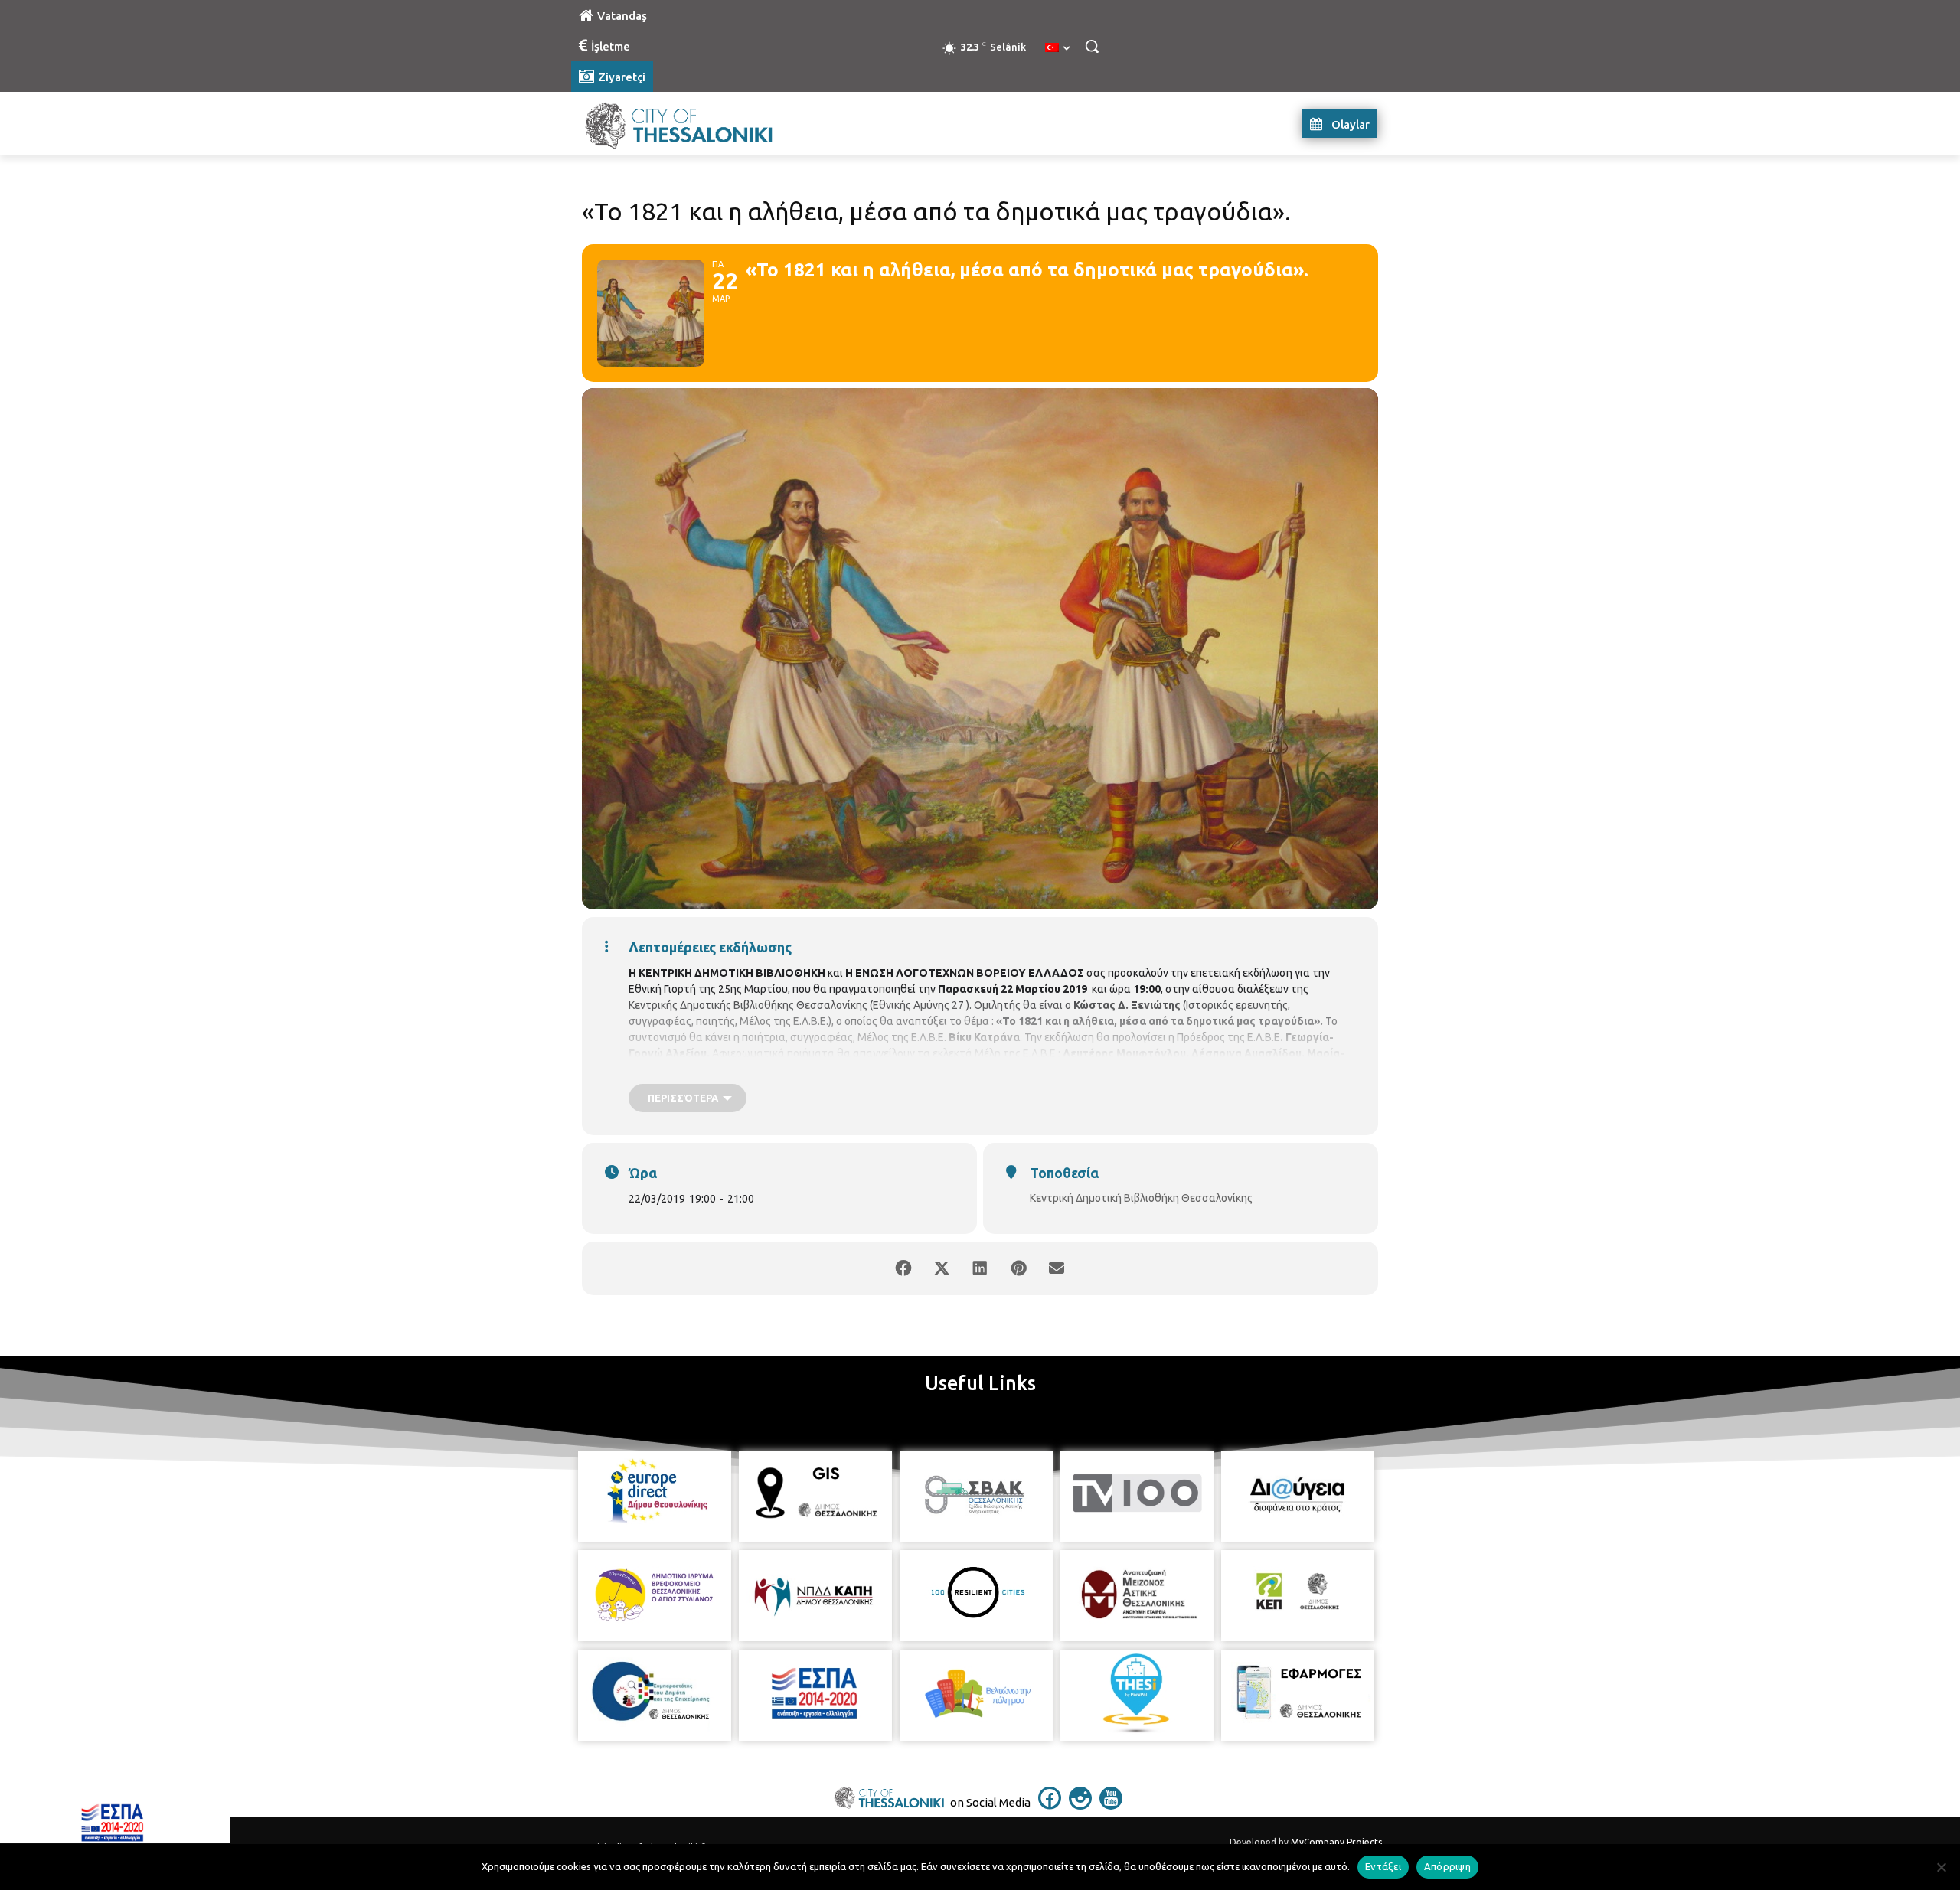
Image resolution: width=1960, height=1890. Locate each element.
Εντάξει (1383, 1866)
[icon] (1050, 1805)
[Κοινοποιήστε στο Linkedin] (980, 1268)
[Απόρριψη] (1941, 1867)
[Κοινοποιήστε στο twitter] (942, 1268)
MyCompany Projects (1336, 1842)
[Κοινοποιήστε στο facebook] (903, 1268)
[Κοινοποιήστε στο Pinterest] (1018, 1268)
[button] (1092, 46)
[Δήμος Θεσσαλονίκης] (694, 124)
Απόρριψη (1447, 1866)
